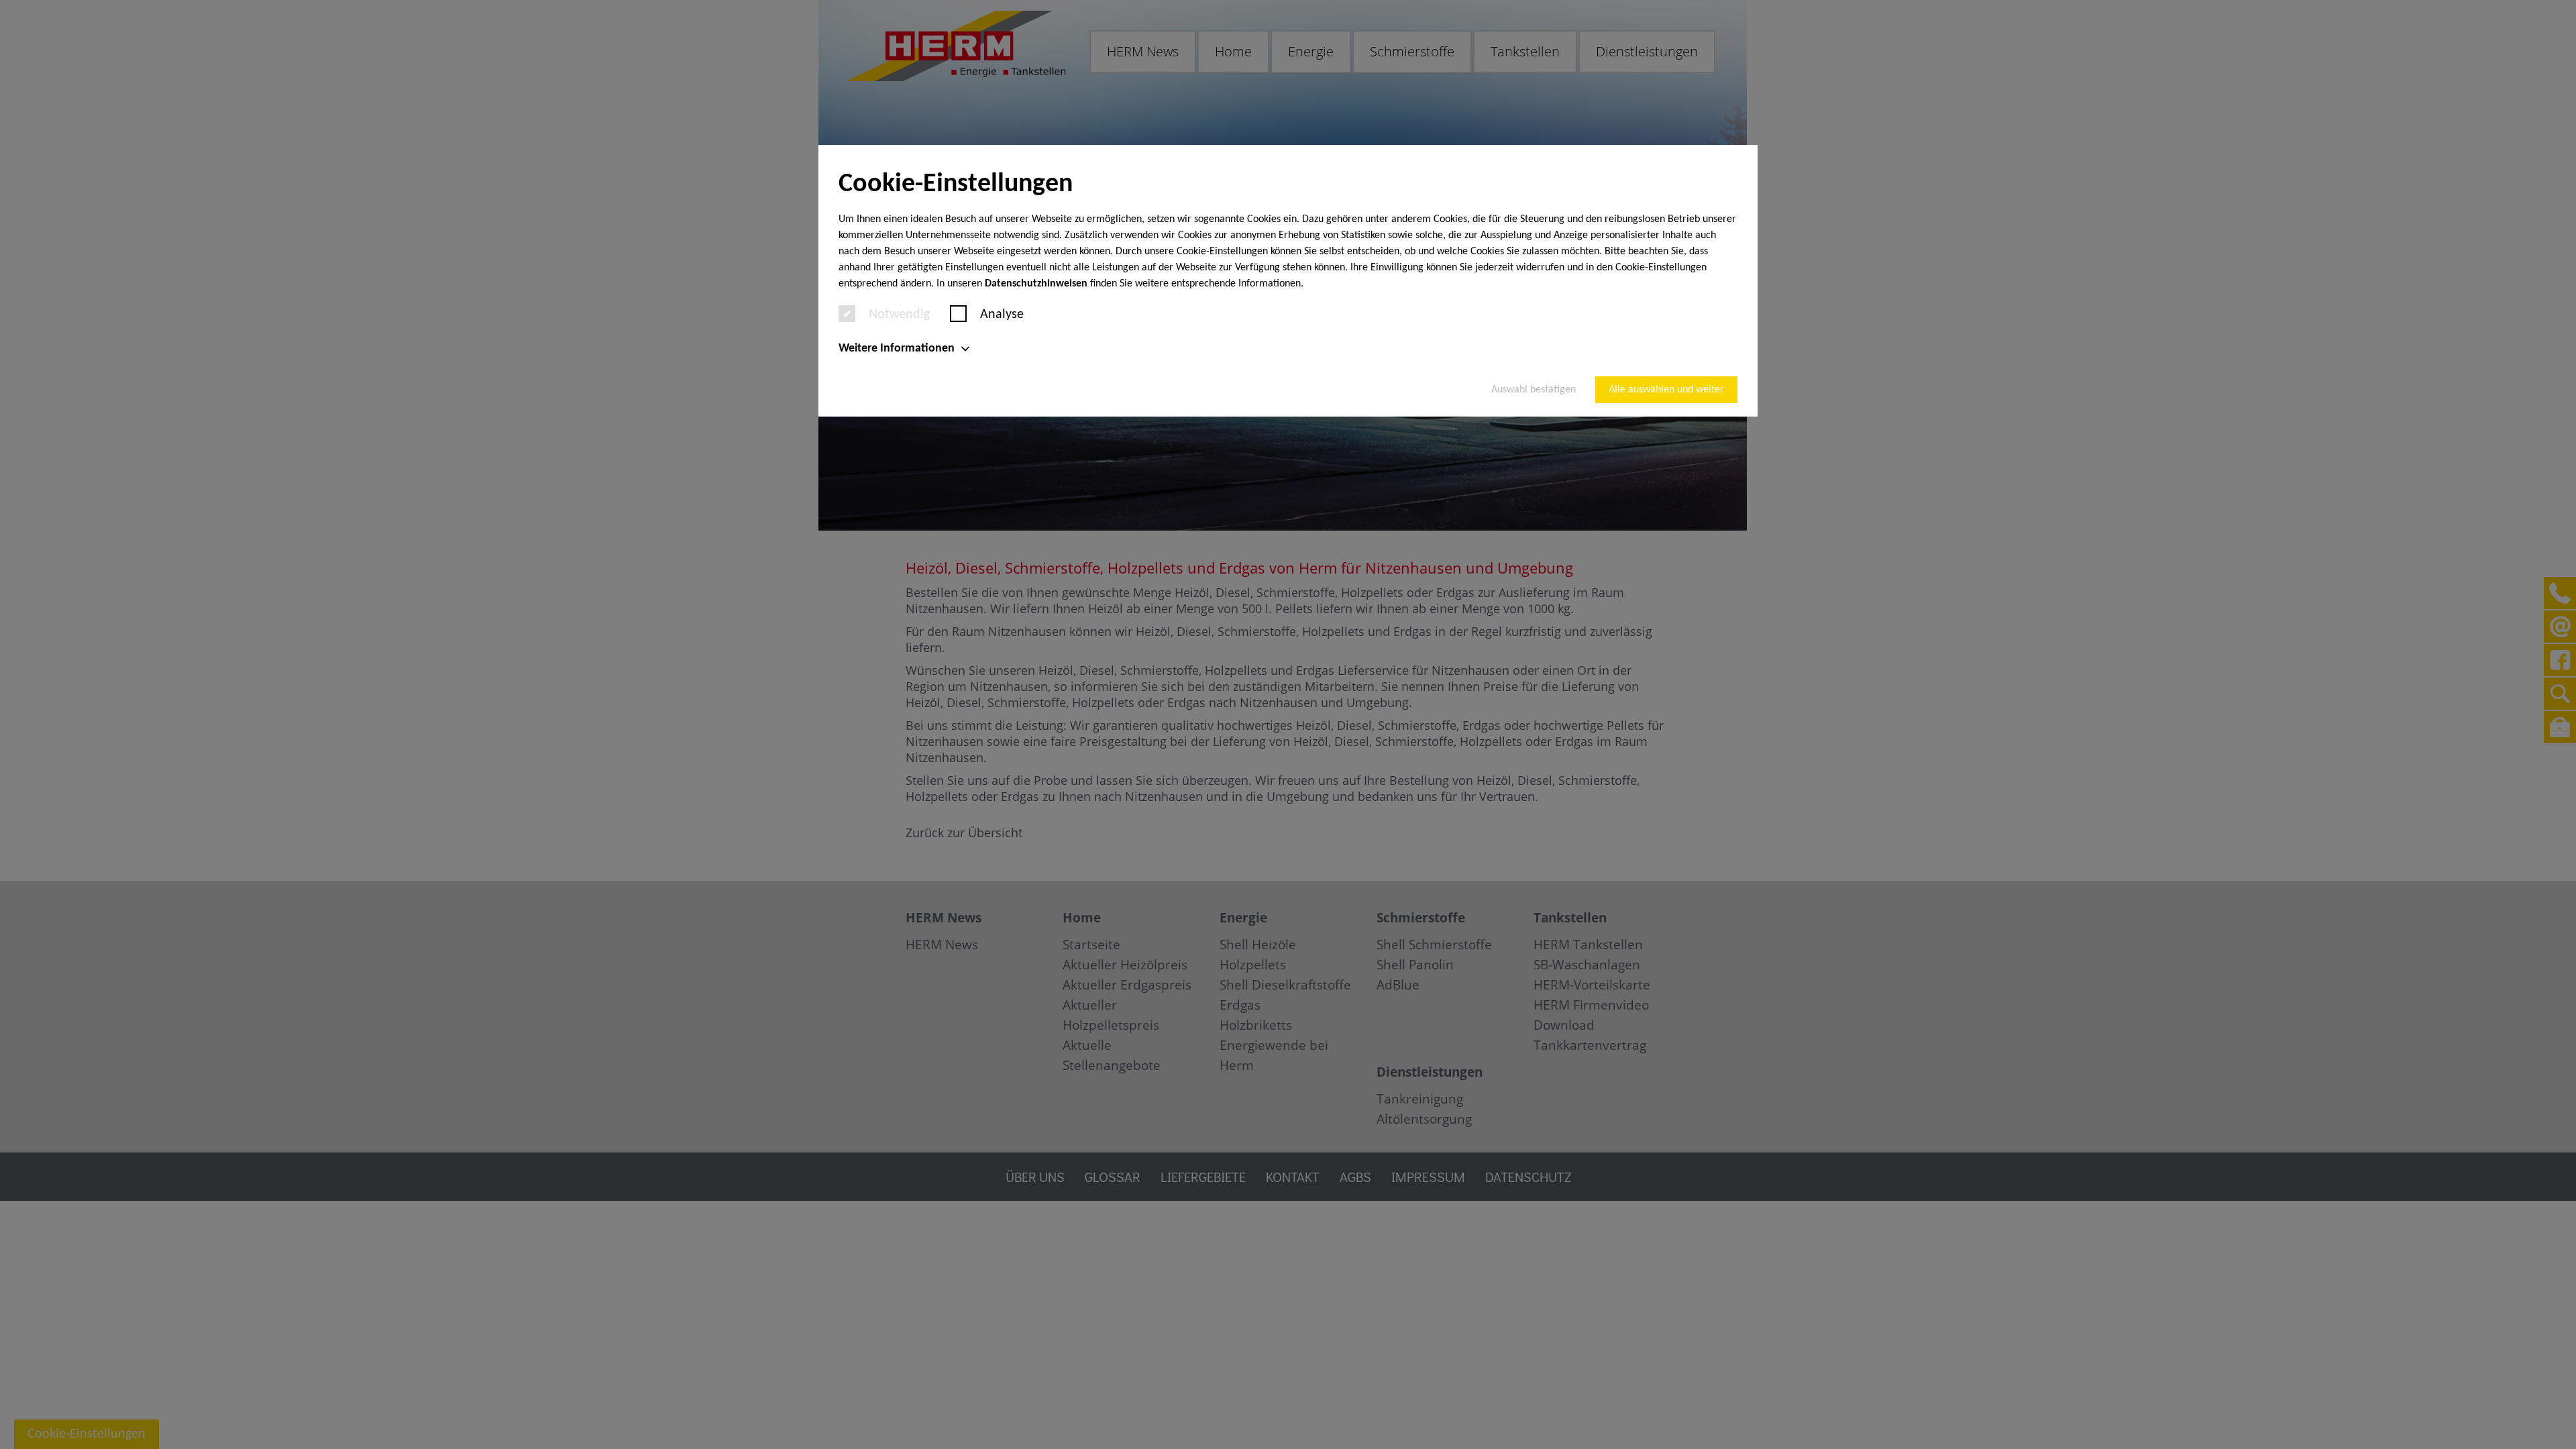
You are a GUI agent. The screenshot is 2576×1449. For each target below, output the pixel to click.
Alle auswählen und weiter (1666, 390)
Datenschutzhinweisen (1036, 284)
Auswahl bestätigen (1534, 390)
